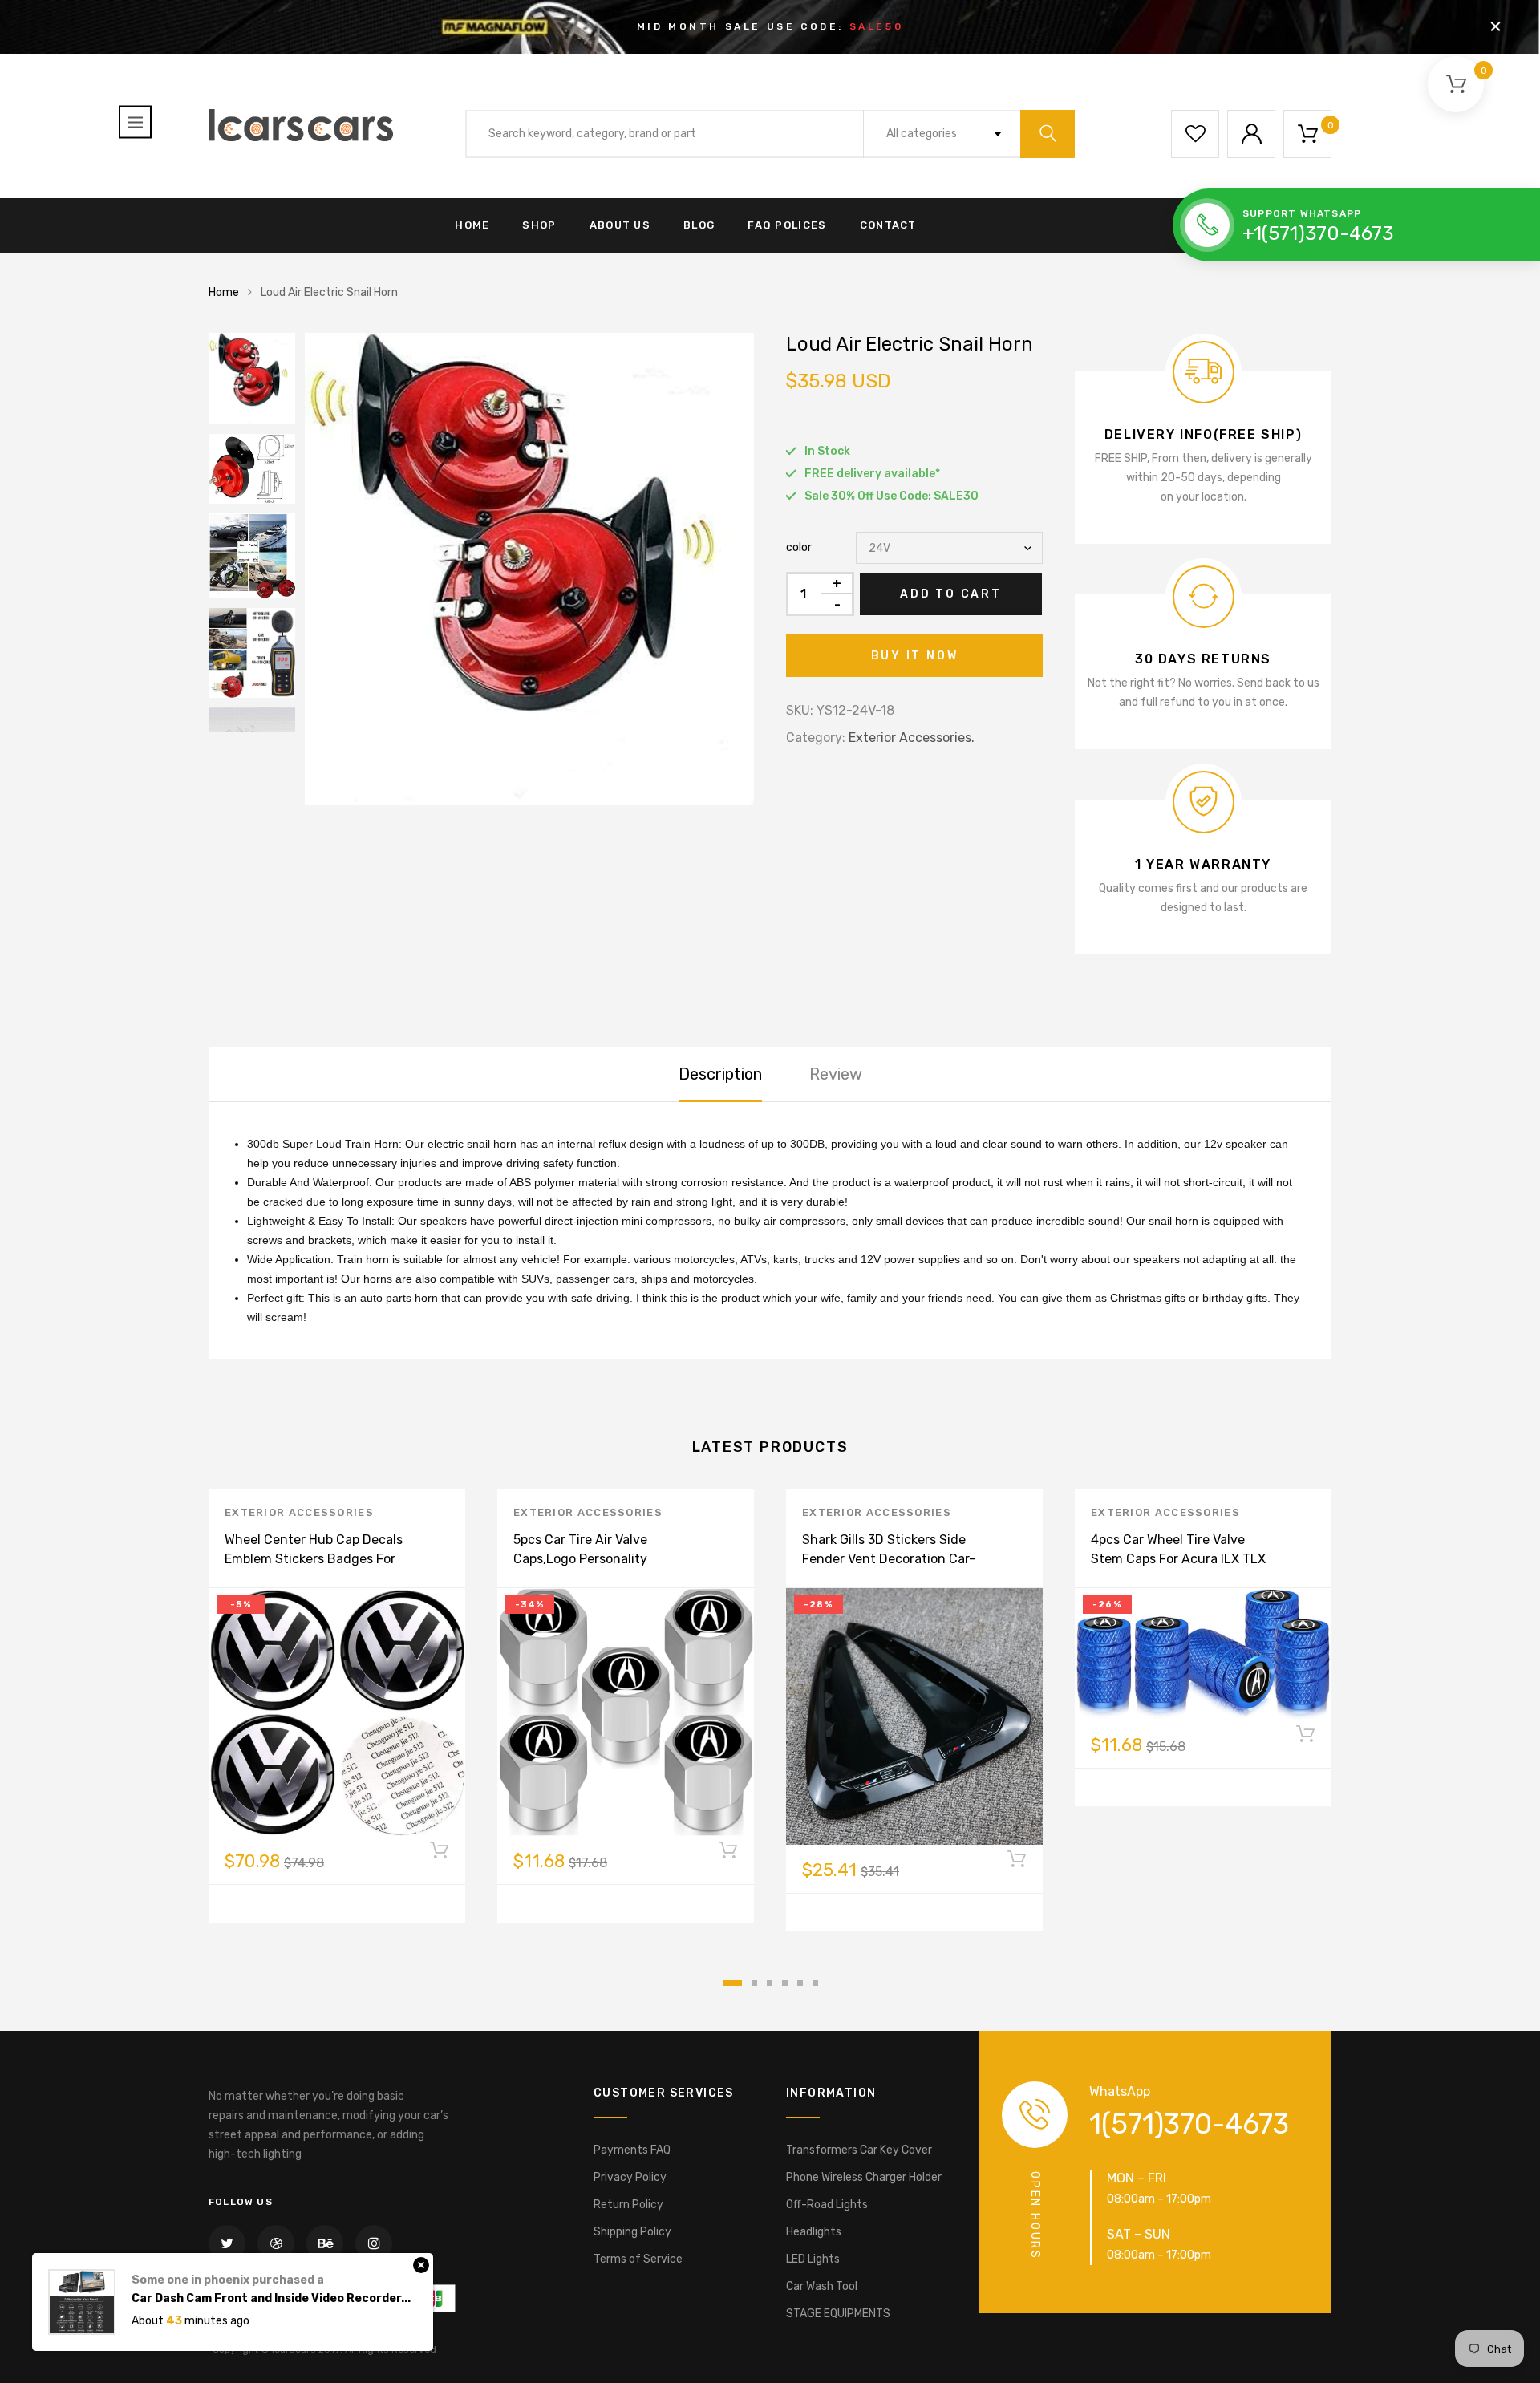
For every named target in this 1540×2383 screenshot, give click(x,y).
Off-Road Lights (827, 2205)
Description (720, 1074)
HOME (472, 225)
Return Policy (628, 2205)
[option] (529, 569)
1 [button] (732, 1983)
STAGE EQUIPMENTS (838, 2314)
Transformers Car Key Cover (859, 2150)
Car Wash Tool (822, 2286)
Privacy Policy (630, 2177)
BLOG (699, 225)
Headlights (814, 2232)
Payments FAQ (632, 2150)
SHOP (539, 225)
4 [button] (785, 1983)
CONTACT (888, 225)
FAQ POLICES (787, 225)
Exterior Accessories (299, 1512)
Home (224, 292)
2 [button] (754, 1983)
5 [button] (800, 1983)
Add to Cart (951, 594)
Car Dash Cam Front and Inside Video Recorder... (271, 2298)
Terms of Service (638, 2259)
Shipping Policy (632, 2232)
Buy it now (915, 656)
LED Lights (813, 2259)
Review (836, 1074)
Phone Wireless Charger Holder (864, 2177)
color (799, 547)
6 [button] (815, 1983)
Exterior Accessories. (912, 738)
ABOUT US (620, 225)
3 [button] (770, 1983)
